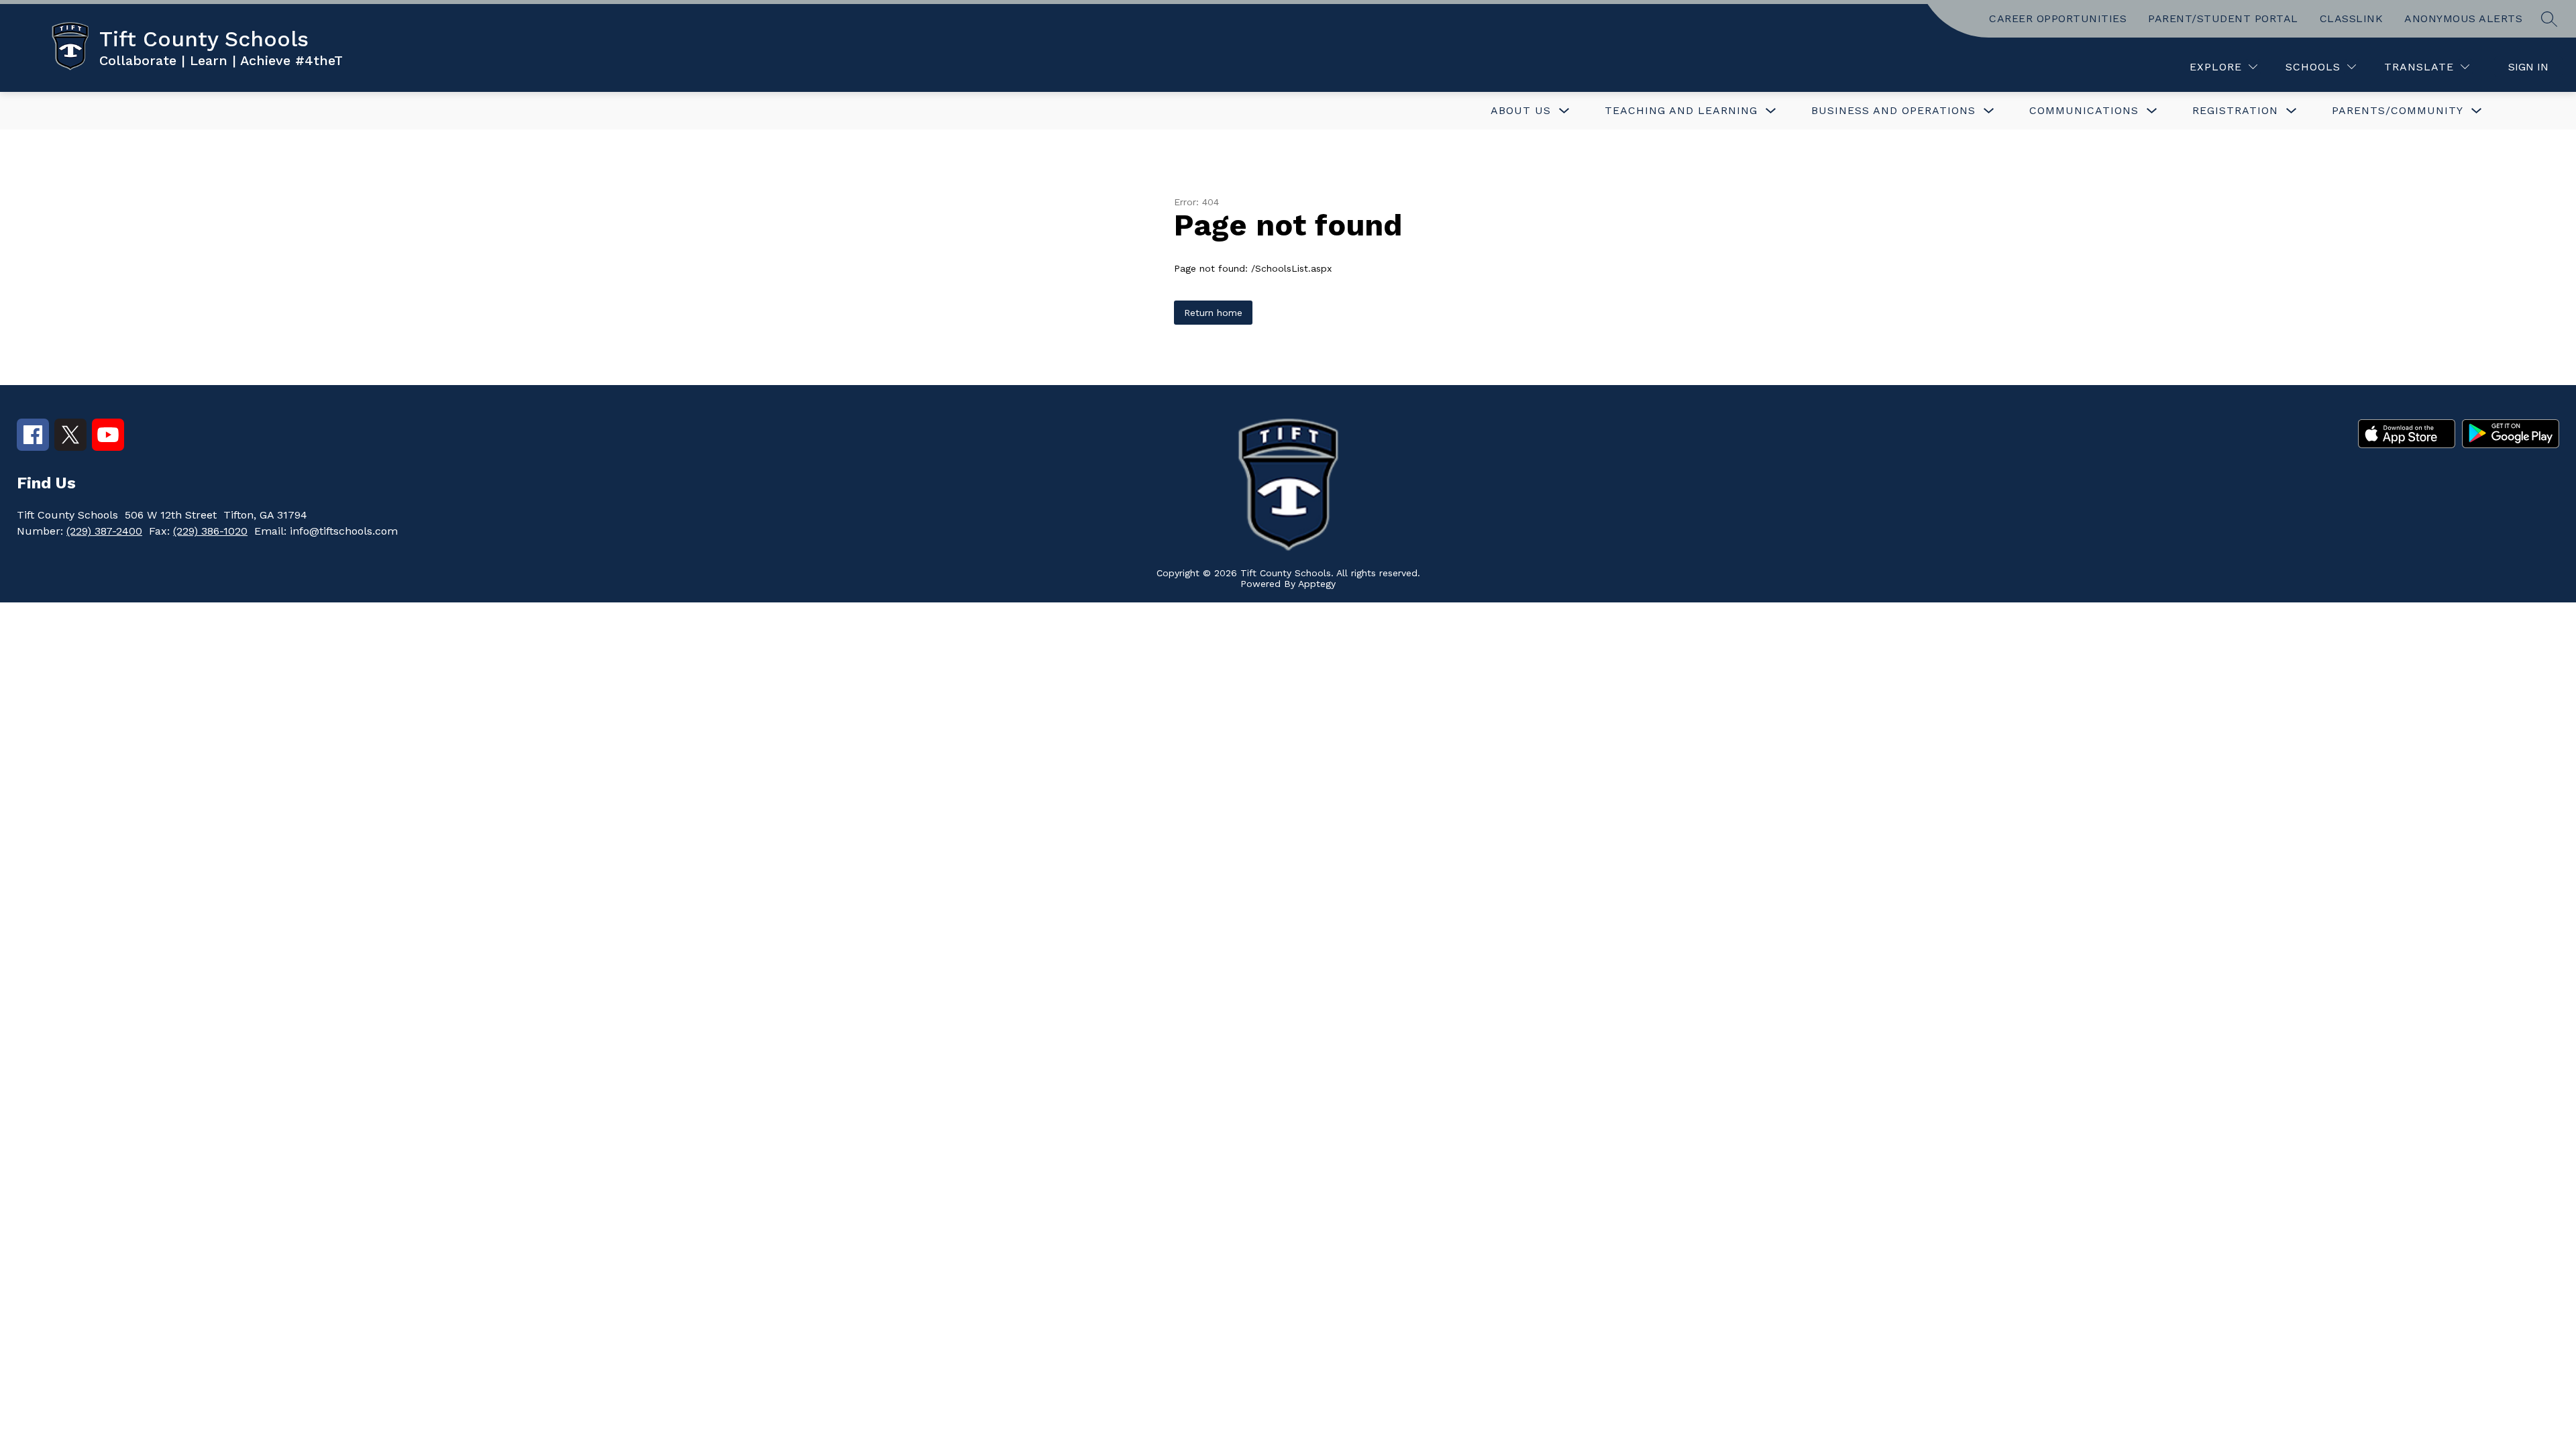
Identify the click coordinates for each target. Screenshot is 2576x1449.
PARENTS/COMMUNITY (2398, 110)
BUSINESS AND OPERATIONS (1893, 110)
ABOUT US (1521, 110)
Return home (1213, 313)
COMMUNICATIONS (2084, 110)
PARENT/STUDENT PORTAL (2223, 18)
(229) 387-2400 (104, 531)
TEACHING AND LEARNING (1681, 110)
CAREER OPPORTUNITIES (2058, 18)
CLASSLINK (2352, 18)
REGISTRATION (2235, 110)
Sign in (2528, 67)
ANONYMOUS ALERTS (2463, 18)
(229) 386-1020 (210, 531)
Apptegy (1317, 584)
